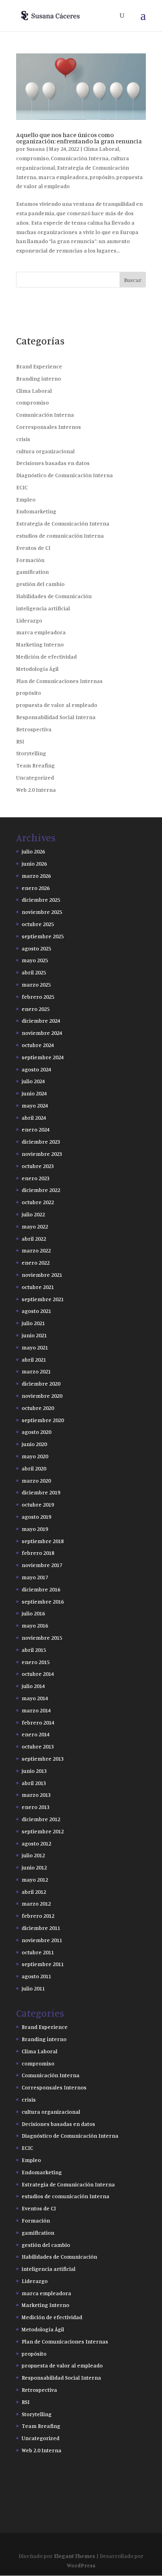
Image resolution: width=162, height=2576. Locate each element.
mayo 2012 (35, 1879)
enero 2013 (36, 1807)
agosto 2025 (36, 948)
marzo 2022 (36, 1250)
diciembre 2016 (41, 1589)
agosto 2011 (36, 1976)
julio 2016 (33, 1613)
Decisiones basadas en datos (53, 463)
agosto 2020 (36, 1432)
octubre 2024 (38, 1045)
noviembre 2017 (42, 1565)
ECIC (22, 487)
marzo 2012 (36, 1903)
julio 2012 (33, 1855)
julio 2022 (33, 1214)
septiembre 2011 (43, 1964)
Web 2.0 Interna (36, 790)
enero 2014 (36, 1734)
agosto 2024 (36, 1069)
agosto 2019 (36, 1517)
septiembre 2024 (43, 1057)
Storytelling (31, 753)
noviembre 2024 (42, 1033)
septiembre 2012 (43, 1831)
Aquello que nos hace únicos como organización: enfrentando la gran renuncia (79, 138)
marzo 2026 (36, 876)
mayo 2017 (35, 1577)
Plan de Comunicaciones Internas (59, 681)
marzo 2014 (36, 1710)
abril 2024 (34, 1118)
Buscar (133, 280)
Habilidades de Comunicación (54, 596)
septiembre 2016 (43, 1601)
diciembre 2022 (41, 1190)
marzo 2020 (36, 1480)
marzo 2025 (36, 984)
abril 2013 (34, 1783)
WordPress (81, 2565)
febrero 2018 (38, 1553)
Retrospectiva (34, 729)
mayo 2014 (35, 1698)
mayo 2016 (35, 1625)
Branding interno (39, 378)
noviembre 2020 (42, 1396)
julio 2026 (33, 851)
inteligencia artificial (43, 608)
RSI (20, 741)
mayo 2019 (35, 1529)
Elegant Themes (75, 2556)
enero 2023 (36, 1178)
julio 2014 (33, 1686)
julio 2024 (33, 1081)
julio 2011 (33, 1988)
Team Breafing (35, 765)
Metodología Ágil (37, 669)
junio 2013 (34, 1771)
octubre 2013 (38, 1746)
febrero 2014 (38, 1722)
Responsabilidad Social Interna (56, 717)
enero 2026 (36, 888)
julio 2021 (33, 1323)
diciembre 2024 (41, 1021)
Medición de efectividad (46, 656)
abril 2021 (34, 1359)
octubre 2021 (38, 1287)
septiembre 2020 (43, 1420)
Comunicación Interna (80, 158)
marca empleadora (63, 177)
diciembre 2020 (41, 1383)
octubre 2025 (38, 924)
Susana (36, 149)
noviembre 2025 (42, 912)
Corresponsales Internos (49, 427)
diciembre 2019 (41, 1492)
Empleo (26, 499)
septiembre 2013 (43, 1759)
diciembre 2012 (41, 1819)
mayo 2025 (35, 960)
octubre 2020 (38, 1408)
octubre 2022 (38, 1202)
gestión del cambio (40, 584)
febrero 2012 (38, 1916)
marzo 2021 (36, 1371)
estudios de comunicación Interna (60, 536)
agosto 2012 (36, 1843)
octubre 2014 (38, 1674)
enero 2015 (36, 1662)
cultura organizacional (45, 451)
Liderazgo (29, 620)
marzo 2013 (36, 1795)
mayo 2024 (35, 1105)
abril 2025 (34, 972)
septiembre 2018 (43, 1541)
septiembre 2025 (43, 936)
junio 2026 (34, 863)
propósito (102, 177)
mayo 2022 (35, 1226)
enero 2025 (36, 1009)
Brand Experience (39, 366)
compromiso (32, 158)
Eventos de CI (33, 548)
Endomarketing (36, 511)
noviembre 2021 (42, 1275)
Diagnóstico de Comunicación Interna (64, 475)
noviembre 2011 (42, 1940)
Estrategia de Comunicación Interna (63, 523)
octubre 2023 (38, 1166)
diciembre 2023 (41, 1142)
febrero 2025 (38, 997)
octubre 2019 (38, 1504)
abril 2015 (34, 1650)
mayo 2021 (35, 1347)
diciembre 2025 (41, 900)
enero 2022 (36, 1262)
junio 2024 (34, 1093)
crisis (23, 439)
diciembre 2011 (41, 1928)
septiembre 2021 (43, 1299)
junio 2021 (34, 1335)
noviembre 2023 (42, 1154)
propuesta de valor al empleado (57, 705)
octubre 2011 (38, 1952)
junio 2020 (34, 1444)
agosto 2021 (36, 1311)
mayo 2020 (35, 1456)
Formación (30, 560)
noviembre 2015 (42, 1638)
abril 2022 (34, 1239)
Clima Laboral (101, 149)
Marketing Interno (40, 644)
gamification (32, 572)
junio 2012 (34, 1867)
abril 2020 (34, 1468)
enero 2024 (36, 1129)
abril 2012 (34, 1892)
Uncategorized (35, 777)
